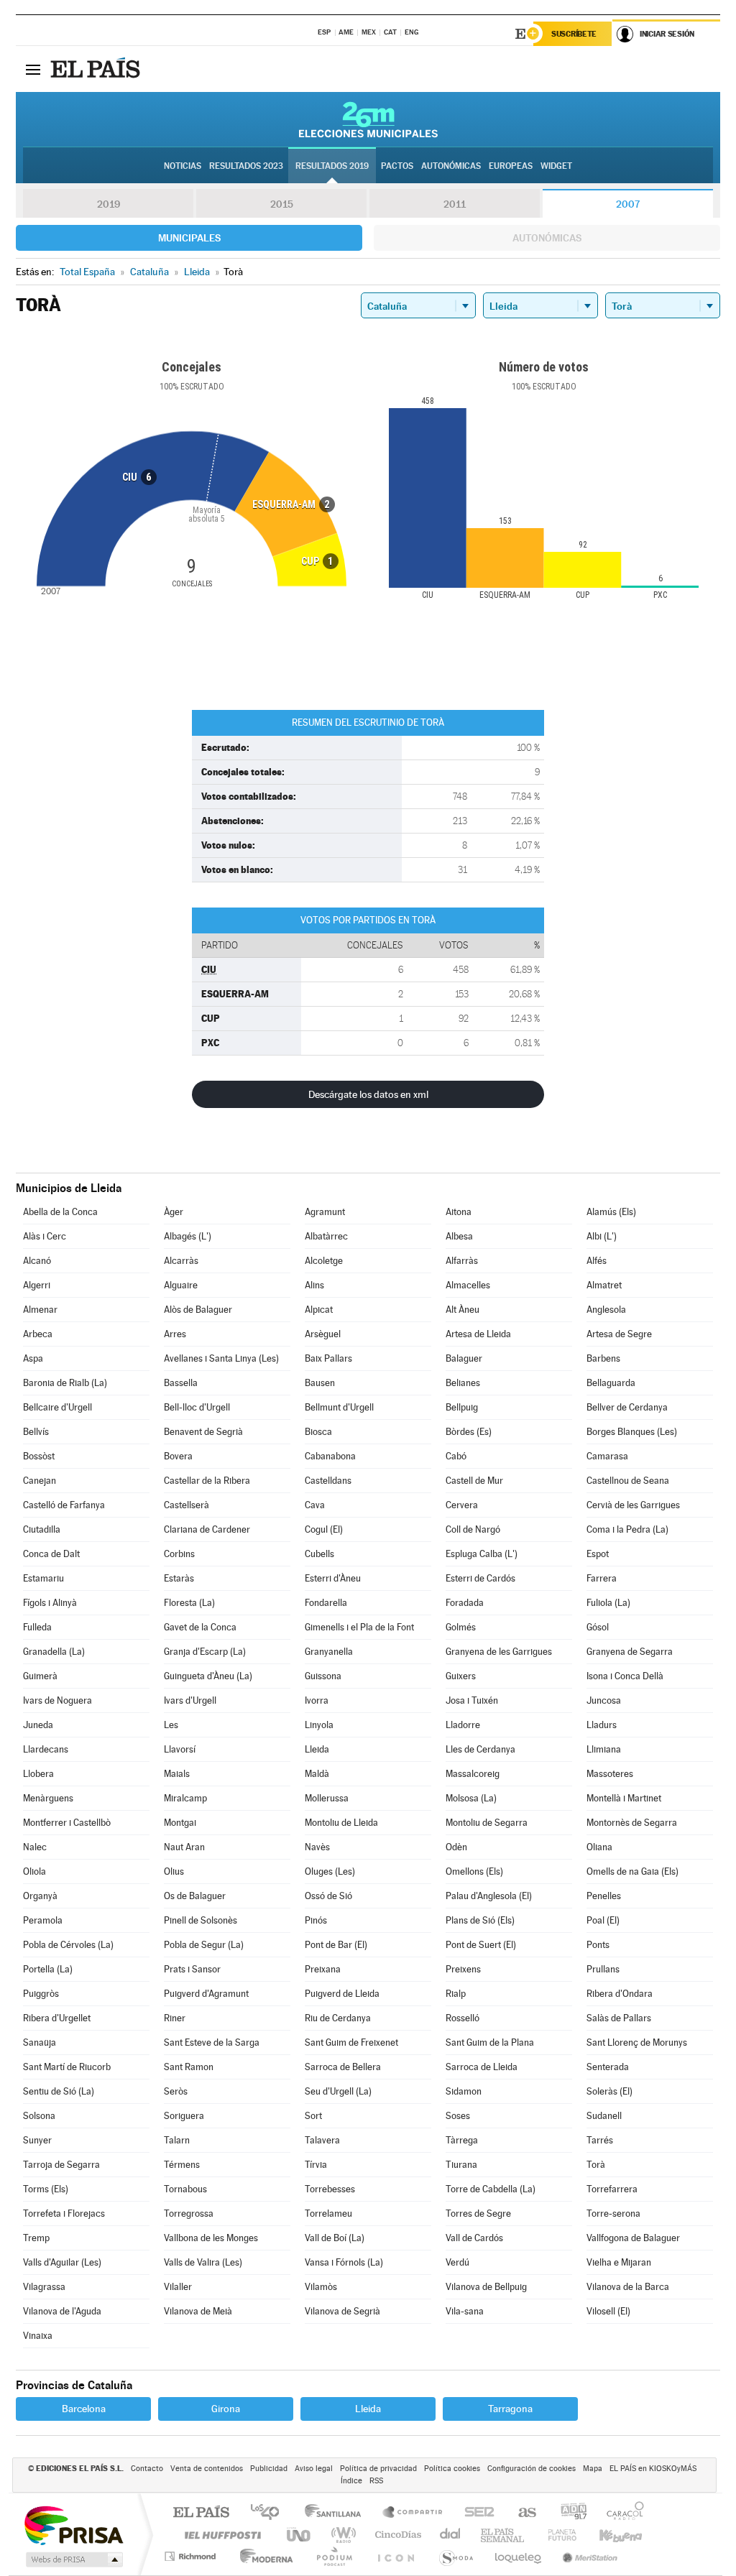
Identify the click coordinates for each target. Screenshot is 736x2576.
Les (171, 1725)
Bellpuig (462, 1407)
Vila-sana (465, 2311)
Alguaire (181, 1285)
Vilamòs (321, 2287)
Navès (317, 1847)
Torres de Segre (478, 2213)
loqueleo (519, 2556)
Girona (226, 2409)
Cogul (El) (324, 1529)
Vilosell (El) (608, 2311)
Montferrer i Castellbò (67, 1823)
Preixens (463, 1969)
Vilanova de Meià (198, 2311)
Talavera (322, 2140)
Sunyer (37, 2140)
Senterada (608, 2067)
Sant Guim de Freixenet (351, 2042)
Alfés (597, 1261)
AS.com (521, 2513)
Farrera (602, 1578)
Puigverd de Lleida (342, 1994)
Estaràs (179, 1578)
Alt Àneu (463, 1310)
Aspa (33, 1358)
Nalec (35, 1847)
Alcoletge (324, 1261)
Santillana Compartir (413, 2513)
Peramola (43, 1920)
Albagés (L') (188, 1236)
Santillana (337, 2513)
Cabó (456, 1456)
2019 (109, 204)
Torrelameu (328, 2213)
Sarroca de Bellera (343, 2067)
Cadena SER (475, 2513)
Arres (175, 1334)
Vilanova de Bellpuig (486, 2287)
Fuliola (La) (608, 1603)
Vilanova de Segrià (342, 2311)
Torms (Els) (46, 2189)
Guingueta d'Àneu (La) (208, 1676)
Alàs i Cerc (45, 1236)
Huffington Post (220, 2535)
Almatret (604, 1285)
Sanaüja (40, 2042)
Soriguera (184, 2116)
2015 (282, 204)
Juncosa (604, 1700)
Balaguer (464, 1358)
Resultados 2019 (332, 166)
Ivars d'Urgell (190, 1700)
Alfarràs (462, 1261)
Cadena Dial (451, 2535)
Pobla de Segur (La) (204, 1945)
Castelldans (328, 1481)
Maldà (317, 1774)
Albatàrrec (326, 1236)
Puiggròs (41, 1994)
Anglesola (606, 1310)
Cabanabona (330, 1456)
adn (568, 2513)
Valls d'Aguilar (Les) (62, 2262)
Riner (175, 2018)
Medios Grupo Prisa (73, 2559)
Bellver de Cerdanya (627, 1407)
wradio (341, 2535)
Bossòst (39, 1456)
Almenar (40, 1310)
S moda (455, 2556)
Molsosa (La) (471, 1798)
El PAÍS (201, 2513)
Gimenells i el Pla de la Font (359, 1627)
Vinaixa (38, 2336)
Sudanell (604, 2116)
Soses (458, 2116)
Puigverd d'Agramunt (206, 1994)
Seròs (176, 2091)
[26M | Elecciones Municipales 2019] (368, 119)
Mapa (593, 2469)
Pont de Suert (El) (481, 1945)
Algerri (37, 1285)
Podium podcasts (333, 2556)
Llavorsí (180, 1749)
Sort (313, 2116)
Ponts (598, 1945)
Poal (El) (603, 1920)
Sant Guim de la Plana (490, 2042)
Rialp (456, 1994)
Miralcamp (185, 1798)
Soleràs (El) (609, 2091)
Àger (174, 1212)
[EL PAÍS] (97, 69)
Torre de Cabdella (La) (491, 2189)
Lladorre (463, 1725)
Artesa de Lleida (478, 1334)
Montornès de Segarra (632, 1823)
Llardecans (46, 1749)
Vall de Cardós (474, 2238)
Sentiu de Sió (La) (59, 2091)
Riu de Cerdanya (338, 2018)
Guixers (461, 1676)
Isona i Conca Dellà (625, 1676)
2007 (628, 204)
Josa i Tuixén (472, 1700)
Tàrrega (462, 2140)
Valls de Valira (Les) (203, 2262)
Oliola (34, 1871)
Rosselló (463, 2018)
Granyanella (329, 1652)
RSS (376, 2481)
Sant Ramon (189, 2067)
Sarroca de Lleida (482, 2067)
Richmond (192, 2556)
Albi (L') (602, 1236)
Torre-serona (613, 2213)
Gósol (598, 1627)
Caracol (621, 2513)
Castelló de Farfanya (64, 1505)
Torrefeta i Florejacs (64, 2213)
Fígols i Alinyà (50, 1603)
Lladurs (602, 1725)
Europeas (511, 166)
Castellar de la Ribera (207, 1481)
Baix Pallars (328, 1358)
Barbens (603, 1358)
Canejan (40, 1481)
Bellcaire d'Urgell (57, 1407)
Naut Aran (184, 1847)
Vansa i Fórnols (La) (344, 2262)
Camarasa (607, 1456)
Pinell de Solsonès (201, 1920)
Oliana (599, 1847)
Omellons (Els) (474, 1871)
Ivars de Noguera (57, 1700)
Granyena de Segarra (630, 1652)
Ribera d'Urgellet (57, 2018)
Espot (598, 1554)
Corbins (179, 1554)
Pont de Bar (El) (336, 1945)
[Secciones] (33, 69)
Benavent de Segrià (203, 1432)
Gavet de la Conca (200, 1627)
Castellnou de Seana (628, 1481)
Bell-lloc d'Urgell (197, 1407)
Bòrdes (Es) (469, 1432)
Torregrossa (189, 2213)
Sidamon (464, 2091)
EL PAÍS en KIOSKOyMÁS (653, 2469)
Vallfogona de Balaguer (633, 2238)
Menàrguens (48, 1798)
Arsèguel (323, 1334)
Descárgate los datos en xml (368, 1094)
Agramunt (325, 1212)
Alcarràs (181, 1261)
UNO (300, 2535)
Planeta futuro (556, 2535)
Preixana (323, 1969)
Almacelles (468, 1285)
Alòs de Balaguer (198, 1310)
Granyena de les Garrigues (499, 1652)
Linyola (319, 1725)
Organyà (40, 1896)
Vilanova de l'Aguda (62, 2311)
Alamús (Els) (611, 1212)
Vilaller (178, 2287)
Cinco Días (396, 2535)
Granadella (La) (54, 1652)
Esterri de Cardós (480, 1578)
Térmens (182, 2165)
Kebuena (608, 2535)
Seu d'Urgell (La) (338, 2091)
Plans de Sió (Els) (480, 1920)
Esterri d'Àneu (333, 1578)
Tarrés (600, 2140)
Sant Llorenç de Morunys (637, 2042)
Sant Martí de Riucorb (67, 2067)
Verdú (457, 2262)
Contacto (147, 2469)
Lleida (317, 1749)
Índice (351, 2481)
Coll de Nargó (473, 1529)
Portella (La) (48, 1969)
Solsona (39, 2116)
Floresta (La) (189, 1603)
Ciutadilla (42, 1529)
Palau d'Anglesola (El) (489, 1896)
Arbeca (38, 1334)
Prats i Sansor (192, 1969)
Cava (315, 1505)
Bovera (178, 1456)
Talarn (177, 2140)
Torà (596, 2165)
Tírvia (316, 2165)
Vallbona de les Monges (211, 2238)
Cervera (462, 1505)
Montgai (180, 1823)
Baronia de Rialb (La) (65, 1383)
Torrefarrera (612, 2189)
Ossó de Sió (328, 1896)
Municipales (189, 238)
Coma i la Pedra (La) (627, 1529)
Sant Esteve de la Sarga (212, 2042)
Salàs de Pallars (619, 2018)
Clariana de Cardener (207, 1529)
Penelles (604, 1896)
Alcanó (37, 1261)
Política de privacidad (378, 2469)
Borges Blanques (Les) (632, 1432)
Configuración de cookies (532, 2469)
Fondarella (326, 1603)
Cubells (319, 1554)
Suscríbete (574, 34)
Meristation (588, 2556)
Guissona (323, 1676)
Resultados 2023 (246, 166)
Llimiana (604, 1749)
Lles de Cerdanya (480, 1749)
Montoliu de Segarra (487, 1823)
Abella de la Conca (60, 1212)
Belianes (463, 1383)
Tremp (36, 2238)
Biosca (318, 1432)
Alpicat (319, 1310)
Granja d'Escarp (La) (205, 1652)
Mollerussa (327, 1798)
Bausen (320, 1383)
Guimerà (40, 1676)
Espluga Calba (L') (482, 1554)
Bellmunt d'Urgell (339, 1407)
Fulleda (37, 1627)
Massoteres (610, 1774)
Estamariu (43, 1578)
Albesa (459, 1236)
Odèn (456, 1847)
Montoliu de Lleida (341, 1823)
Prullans (603, 1969)
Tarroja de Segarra (61, 2165)
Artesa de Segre (619, 1334)
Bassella (181, 1383)
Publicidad (269, 2469)
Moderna (263, 2556)
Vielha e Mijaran (619, 2262)
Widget (556, 166)
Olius (174, 1871)
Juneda (38, 1725)
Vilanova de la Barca (628, 2287)
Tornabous (185, 2189)
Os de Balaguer (195, 1896)
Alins (314, 1285)
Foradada (465, 1603)
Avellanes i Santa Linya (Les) (221, 1358)
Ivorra (317, 1700)
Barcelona (84, 2409)
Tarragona (510, 2409)
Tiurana (461, 2165)
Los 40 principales (270, 2513)
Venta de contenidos (207, 2469)
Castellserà (187, 1505)
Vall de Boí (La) (335, 2238)
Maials (177, 1774)
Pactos (397, 166)
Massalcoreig (473, 1774)
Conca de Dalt (51, 1554)
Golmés (461, 1627)
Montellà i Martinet (624, 1798)
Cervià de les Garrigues (633, 1505)
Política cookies (452, 2469)
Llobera (38, 1774)
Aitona (459, 1212)
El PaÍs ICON (395, 2556)
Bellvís (36, 1432)
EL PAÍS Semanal (503, 2535)
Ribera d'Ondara (620, 1994)
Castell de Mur (474, 1481)
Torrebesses (330, 2189)
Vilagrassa (44, 2287)
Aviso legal (314, 2469)
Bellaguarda (611, 1383)
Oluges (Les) (330, 1871)
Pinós (316, 1920)
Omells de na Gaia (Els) (632, 1871)
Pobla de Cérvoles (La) (68, 1945)
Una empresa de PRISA (73, 2525)
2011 (455, 204)
